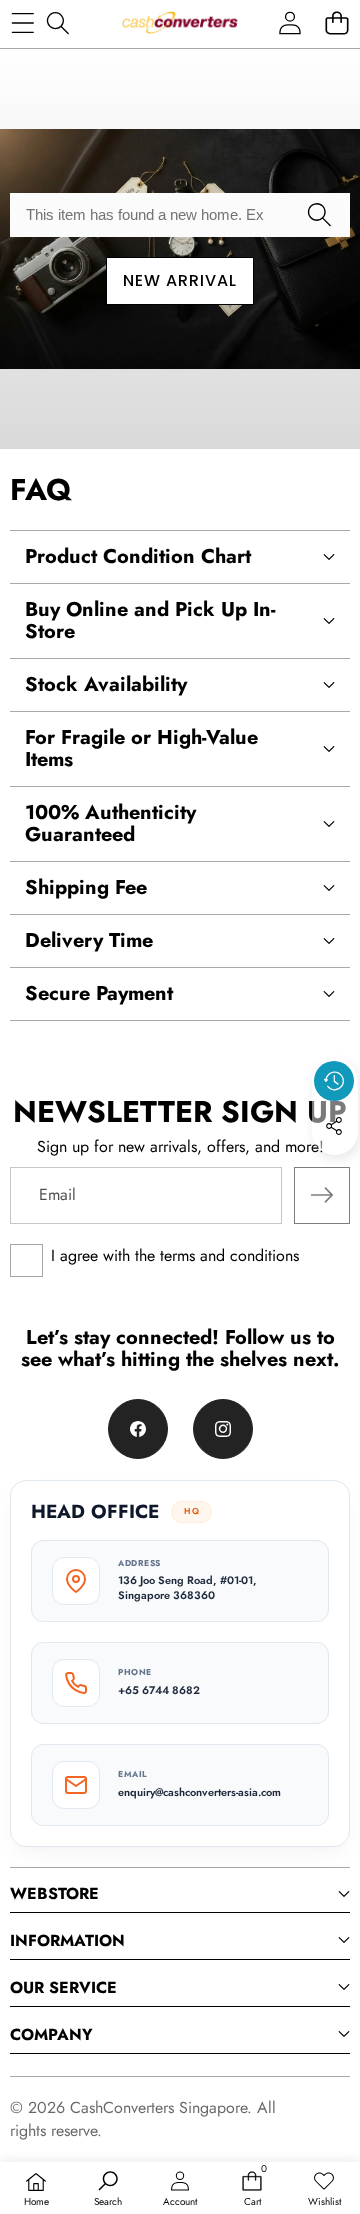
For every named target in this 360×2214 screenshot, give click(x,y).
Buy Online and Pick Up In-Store (150, 620)
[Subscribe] (322, 1195)
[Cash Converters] (179, 22)
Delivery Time (89, 940)
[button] (336, 22)
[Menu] (22, 22)
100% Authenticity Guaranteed (110, 823)
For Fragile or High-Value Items (141, 748)
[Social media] (334, 1126)
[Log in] (289, 22)
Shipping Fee (86, 887)
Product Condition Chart (138, 556)
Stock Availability (106, 684)
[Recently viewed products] (334, 1081)
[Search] (57, 22)
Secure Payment (99, 993)
